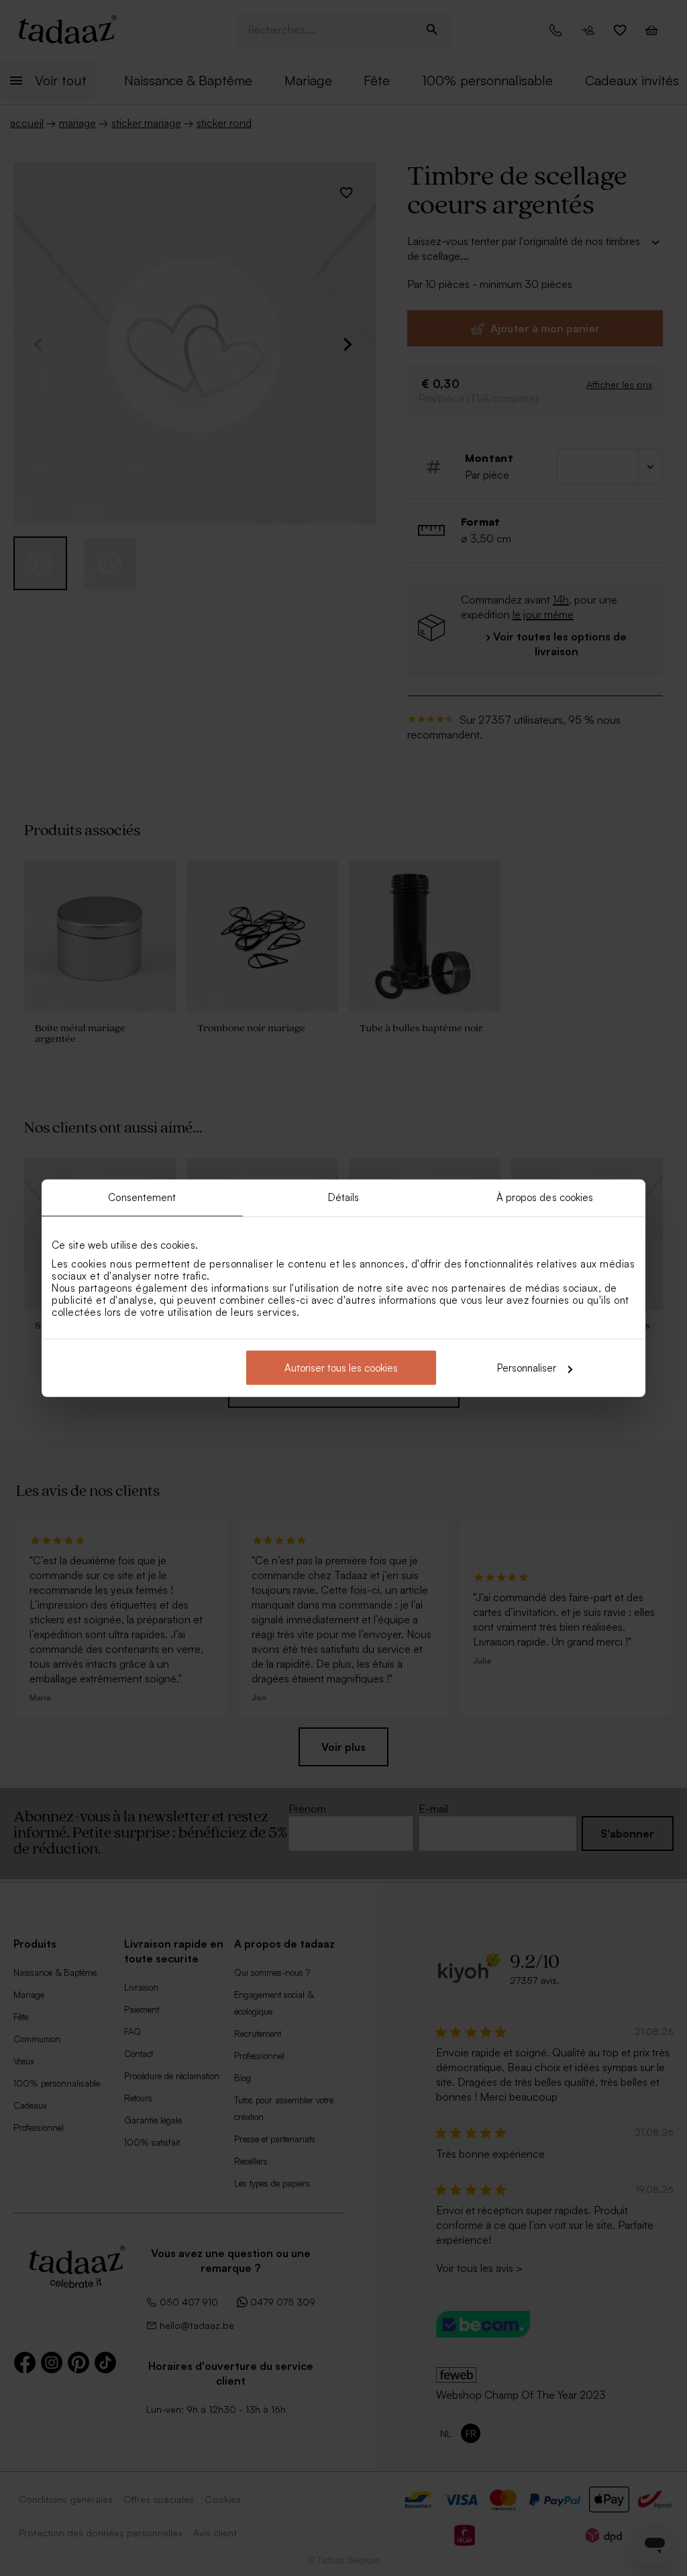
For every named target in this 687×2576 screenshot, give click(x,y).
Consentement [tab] (142, 1197)
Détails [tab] (344, 1197)
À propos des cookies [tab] (545, 1197)
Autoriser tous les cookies (341, 1368)
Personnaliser (527, 1368)
